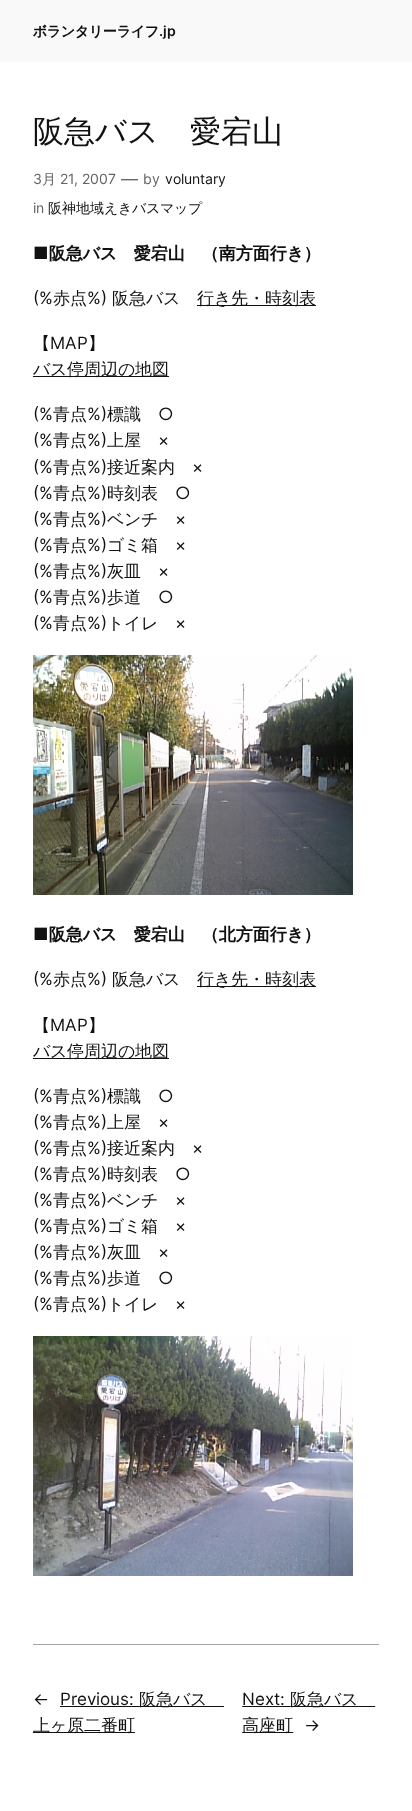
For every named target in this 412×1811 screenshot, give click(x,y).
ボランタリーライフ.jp (104, 30)
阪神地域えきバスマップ (125, 207)
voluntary (195, 178)
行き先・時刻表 (256, 298)
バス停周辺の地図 (101, 369)
